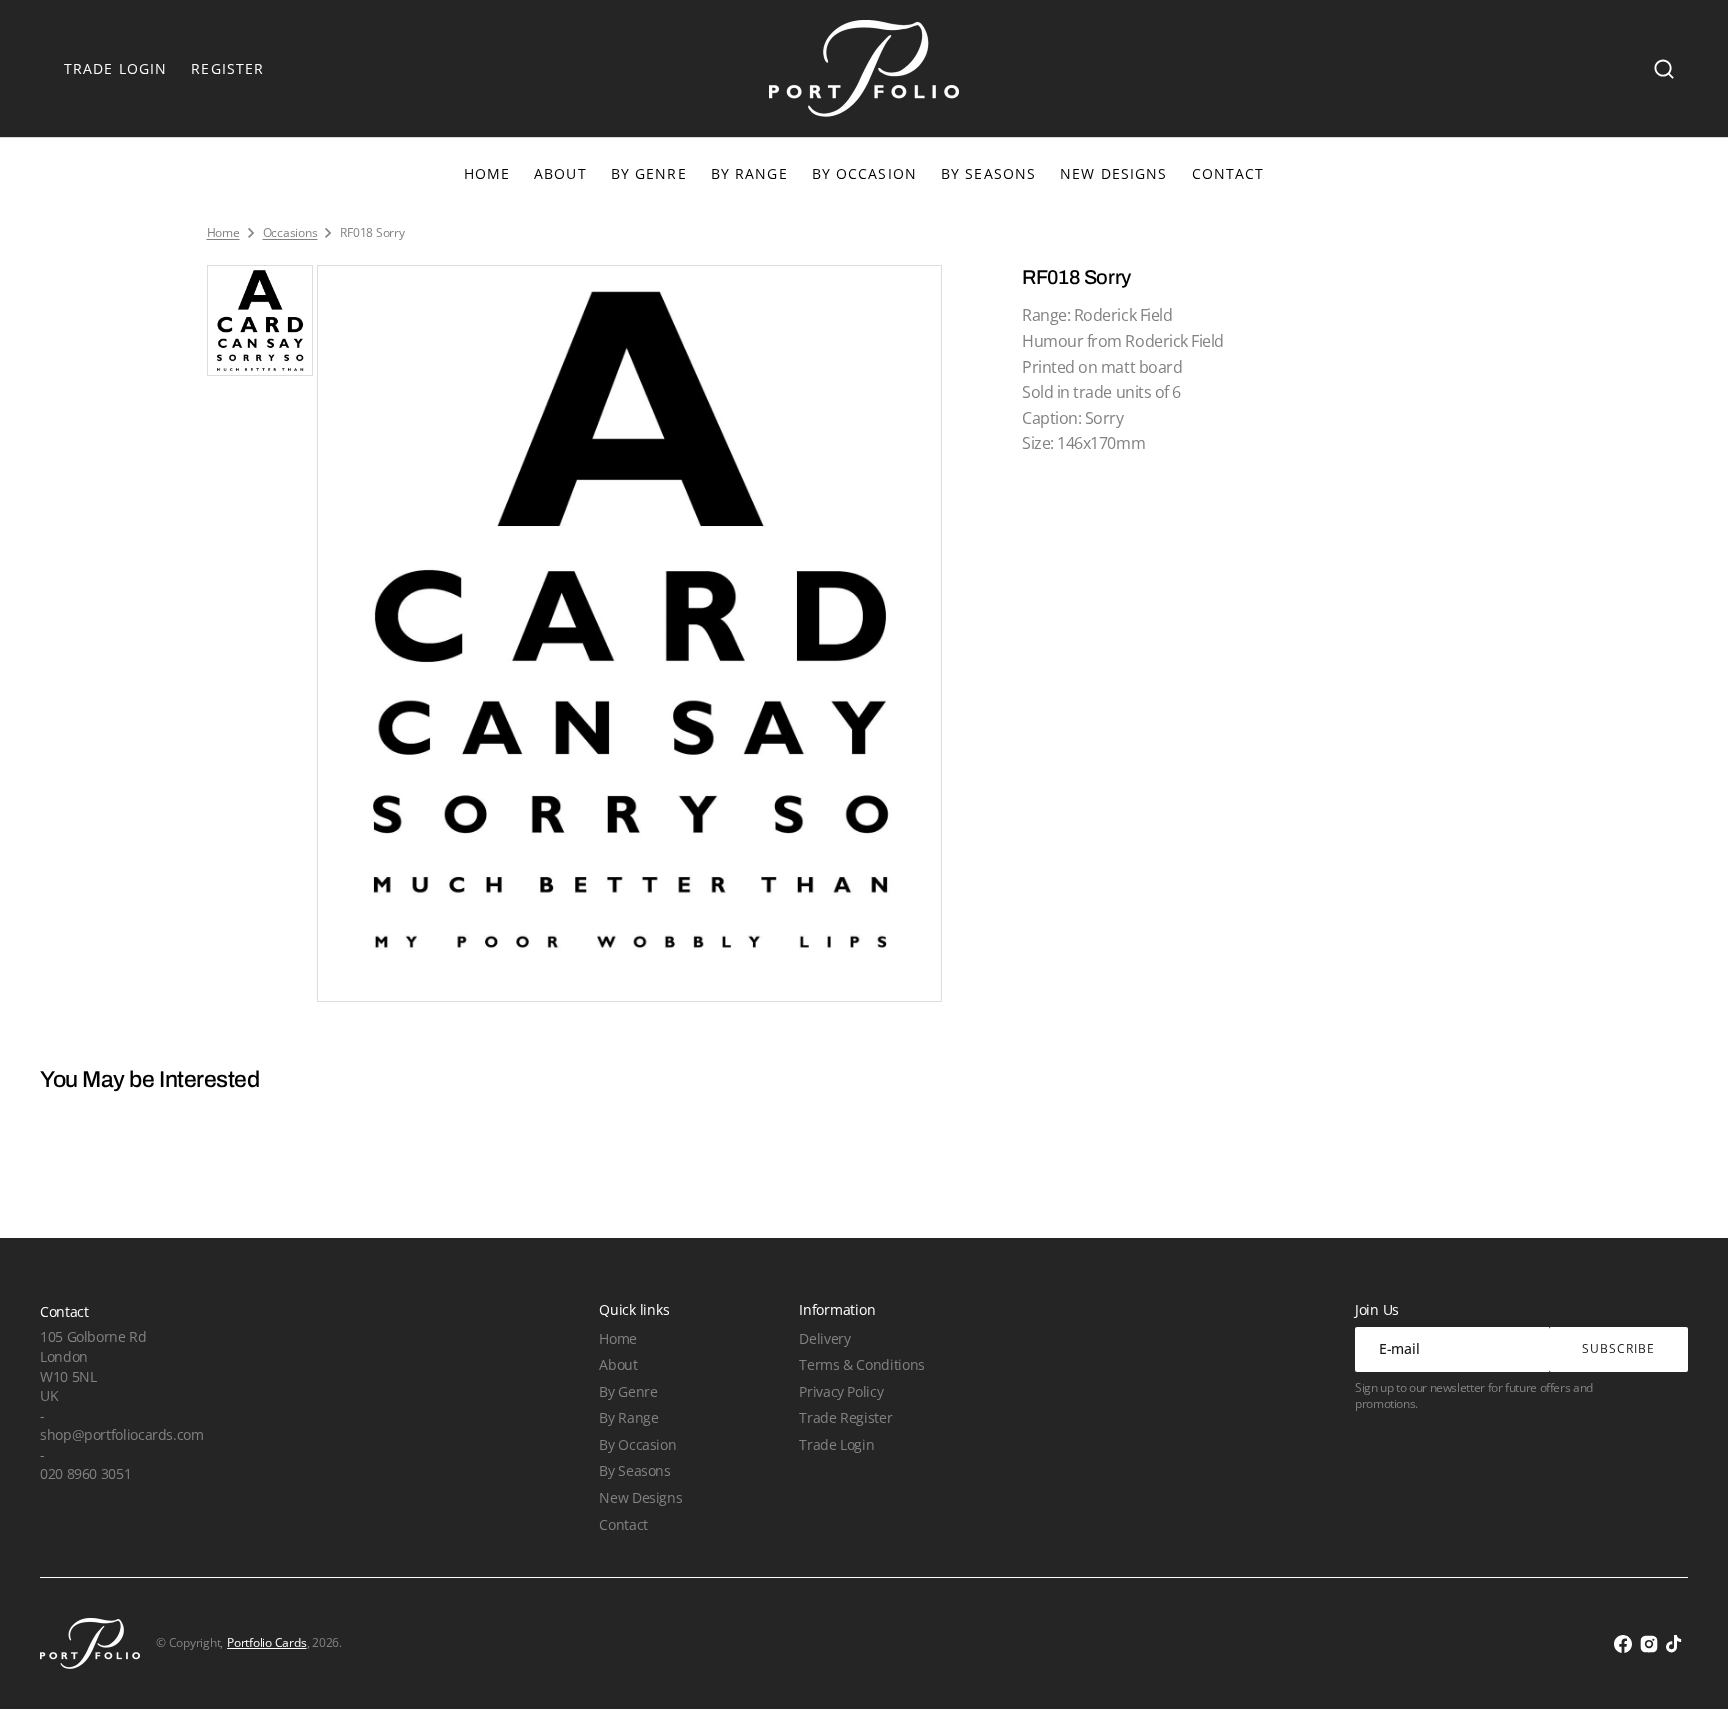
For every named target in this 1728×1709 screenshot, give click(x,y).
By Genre (649, 173)
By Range (749, 173)
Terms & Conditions (861, 1364)
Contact (623, 1524)
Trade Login (836, 1444)
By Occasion (864, 173)
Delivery (824, 1338)
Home (223, 233)
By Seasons (988, 173)
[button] (1664, 69)
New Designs (640, 1497)
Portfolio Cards (266, 1643)
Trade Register (845, 1417)
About (618, 1364)
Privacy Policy (841, 1391)
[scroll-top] (1685, 1666)
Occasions (290, 233)
